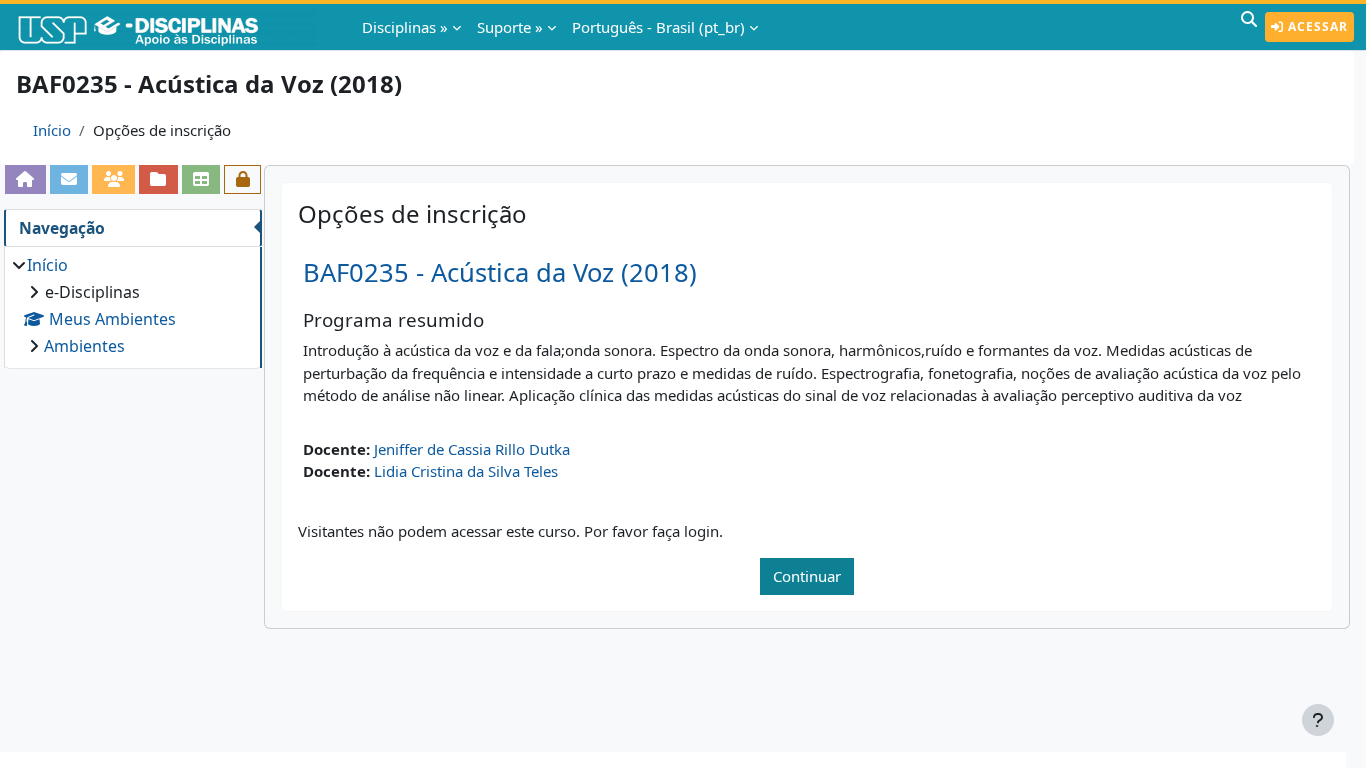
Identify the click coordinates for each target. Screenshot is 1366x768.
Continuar (807, 576)
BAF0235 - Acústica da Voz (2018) (500, 272)
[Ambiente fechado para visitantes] (242, 179)
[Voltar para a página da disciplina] (25, 179)
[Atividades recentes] (158, 179)
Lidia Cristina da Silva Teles (466, 471)
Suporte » (510, 27)
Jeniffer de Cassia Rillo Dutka (472, 449)
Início (52, 130)
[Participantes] (113, 179)
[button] (1249, 27)
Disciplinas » (405, 27)
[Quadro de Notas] (201, 179)
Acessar (1316, 26)
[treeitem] (132, 305)
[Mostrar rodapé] (1318, 720)
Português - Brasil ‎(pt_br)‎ (658, 27)
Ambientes (84, 346)
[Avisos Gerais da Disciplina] (69, 179)
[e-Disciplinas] (168, 27)
